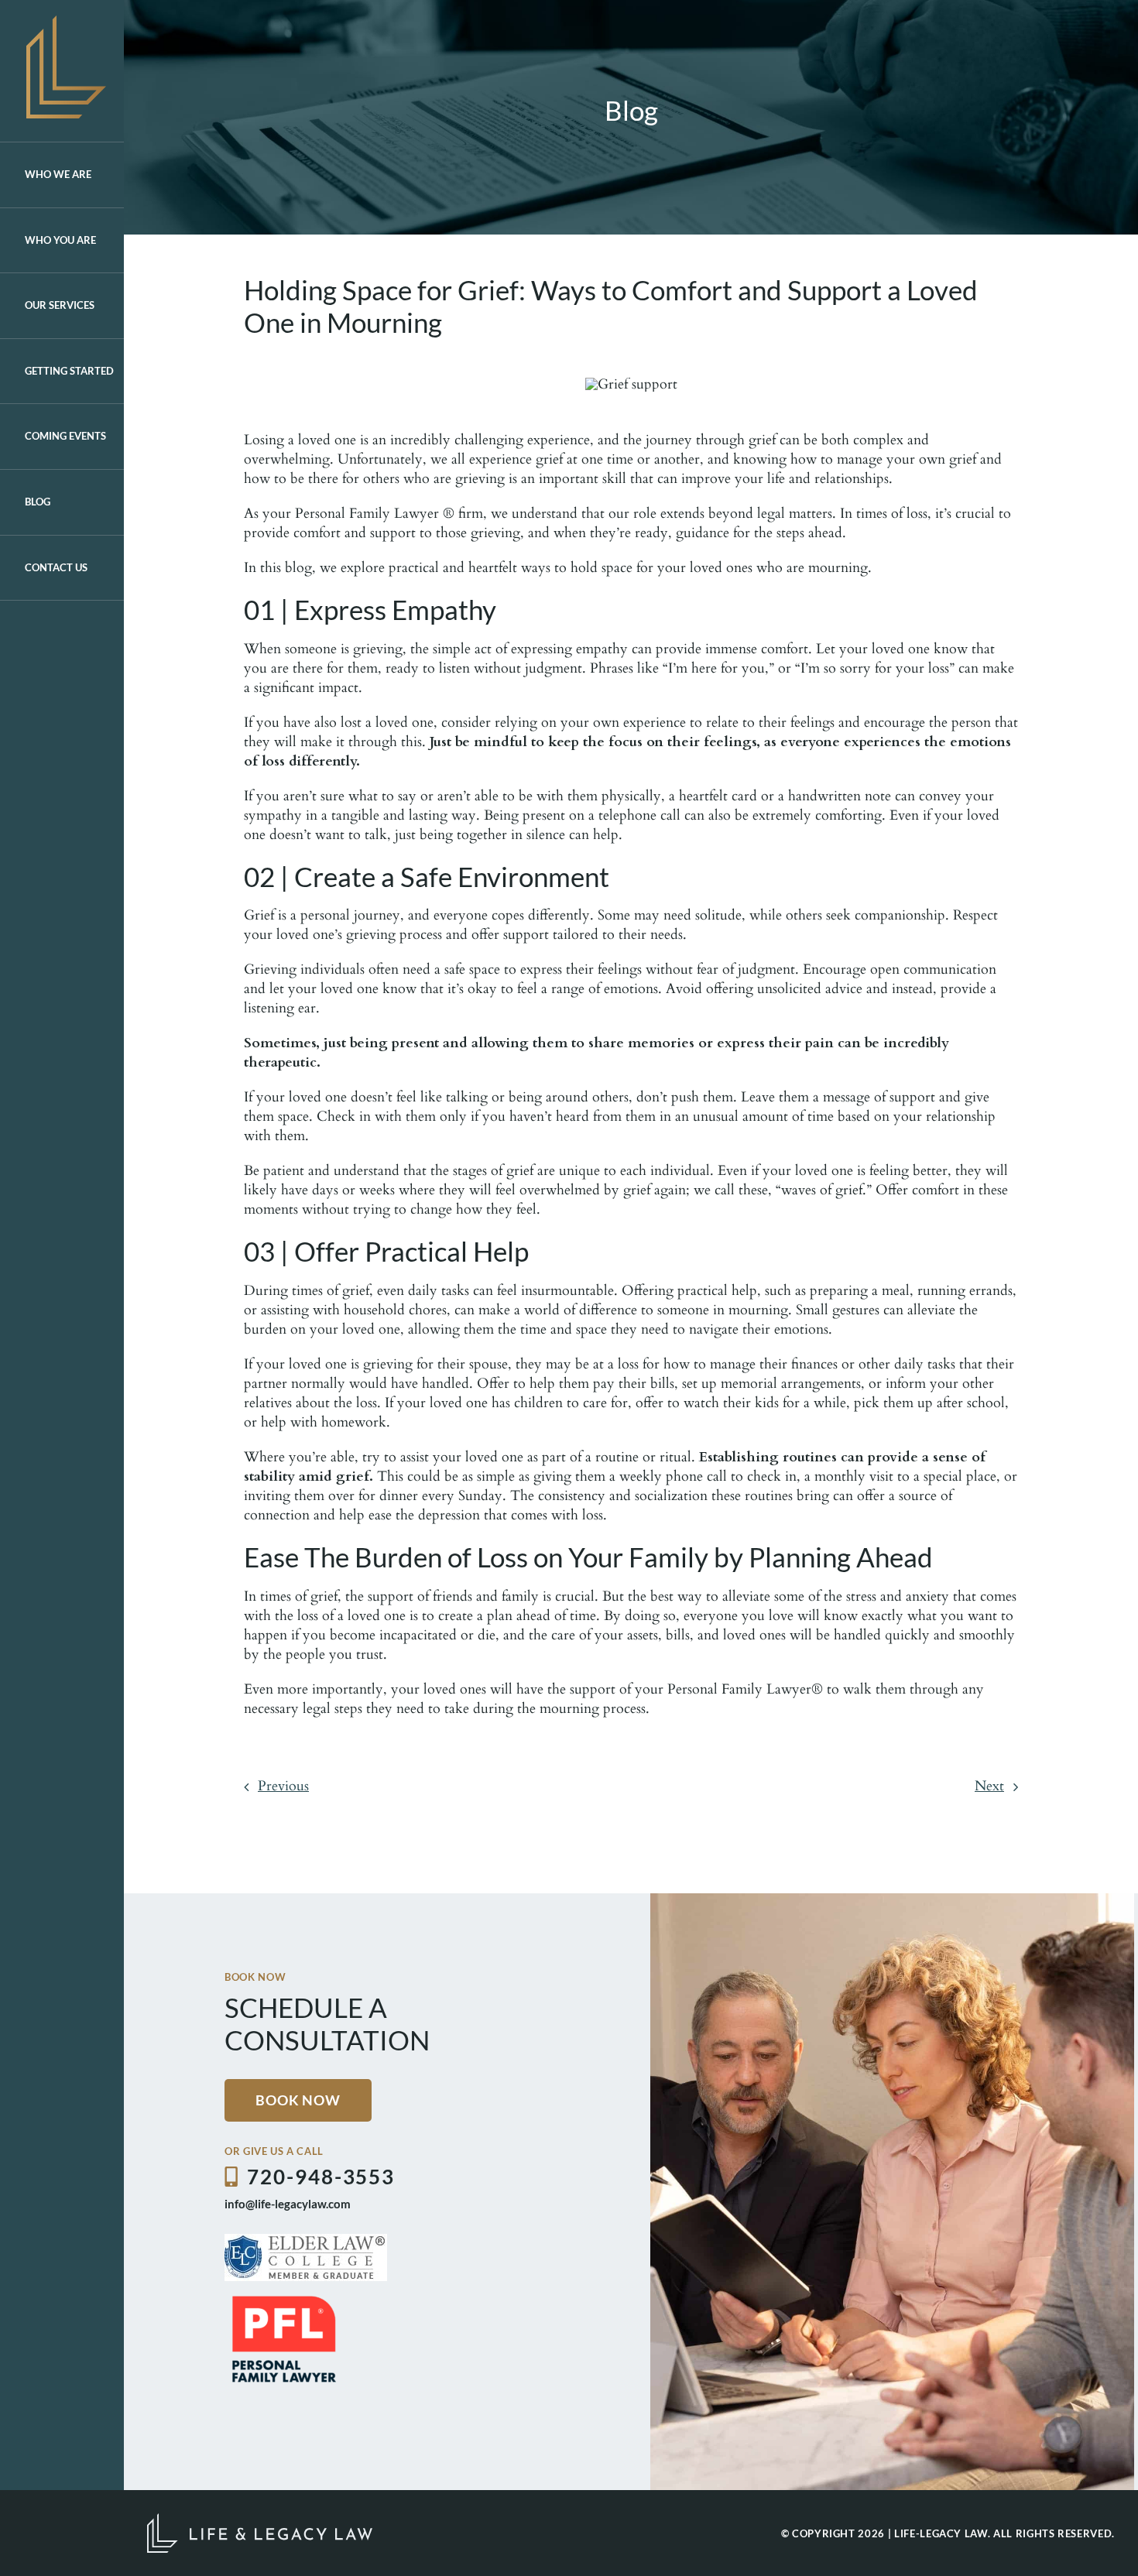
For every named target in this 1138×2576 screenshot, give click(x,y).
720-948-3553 (321, 2177)
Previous (283, 1786)
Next (989, 1786)
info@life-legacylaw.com (288, 2204)
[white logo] (260, 2520)
